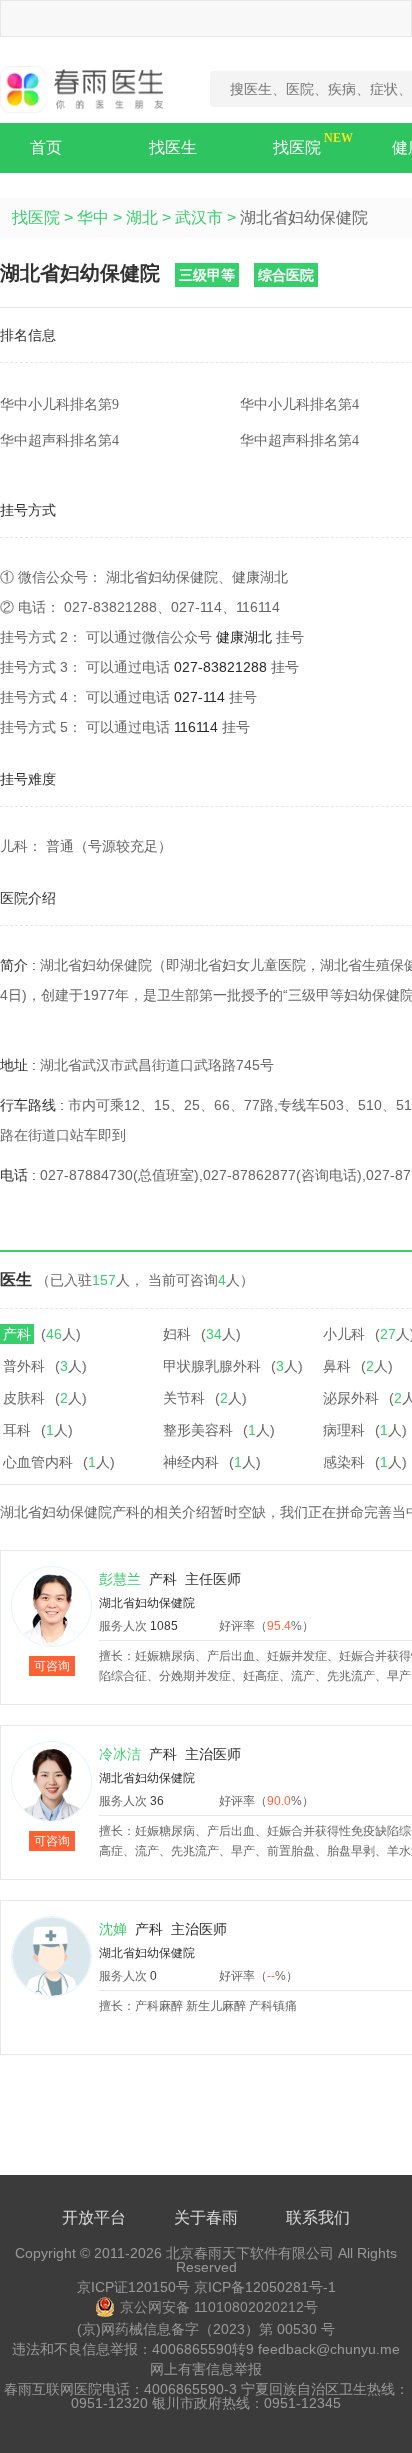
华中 (93, 217)
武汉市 (199, 217)
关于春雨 (206, 2217)
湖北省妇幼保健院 (147, 1603)
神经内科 (191, 1462)
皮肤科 (24, 1398)
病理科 (344, 1430)
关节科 (184, 1398)
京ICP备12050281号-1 (265, 2287)
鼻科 (337, 1366)
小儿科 (344, 1334)
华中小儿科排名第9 (59, 404)
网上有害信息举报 (206, 2369)
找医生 (173, 147)
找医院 (297, 147)
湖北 (142, 217)
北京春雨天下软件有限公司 (250, 2253)
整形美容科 (198, 1430)
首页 (46, 147)
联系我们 (318, 2217)
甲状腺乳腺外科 (212, 1366)
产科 (17, 1334)
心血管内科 (38, 1462)
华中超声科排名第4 (59, 440)
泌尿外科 (351, 1398)
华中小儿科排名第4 (299, 404)
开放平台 (94, 2217)
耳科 (17, 1430)
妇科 (177, 1334)
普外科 (24, 1366)
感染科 (344, 1462)
